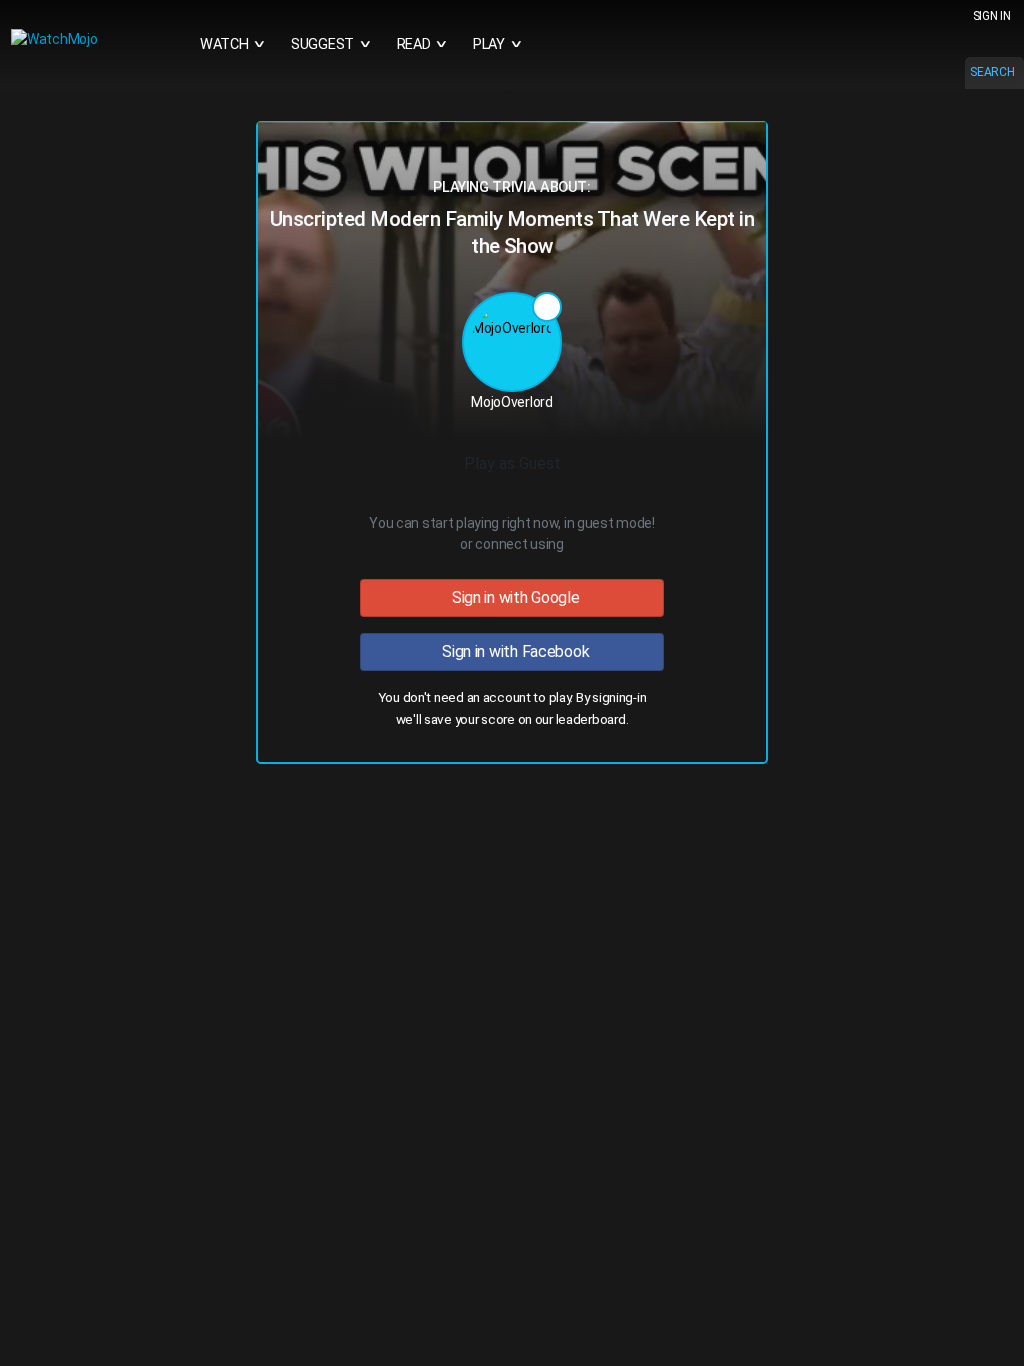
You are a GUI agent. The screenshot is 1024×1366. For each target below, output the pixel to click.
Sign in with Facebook (512, 651)
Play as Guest (512, 463)
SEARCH (992, 72)
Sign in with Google (511, 597)
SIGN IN (992, 16)
